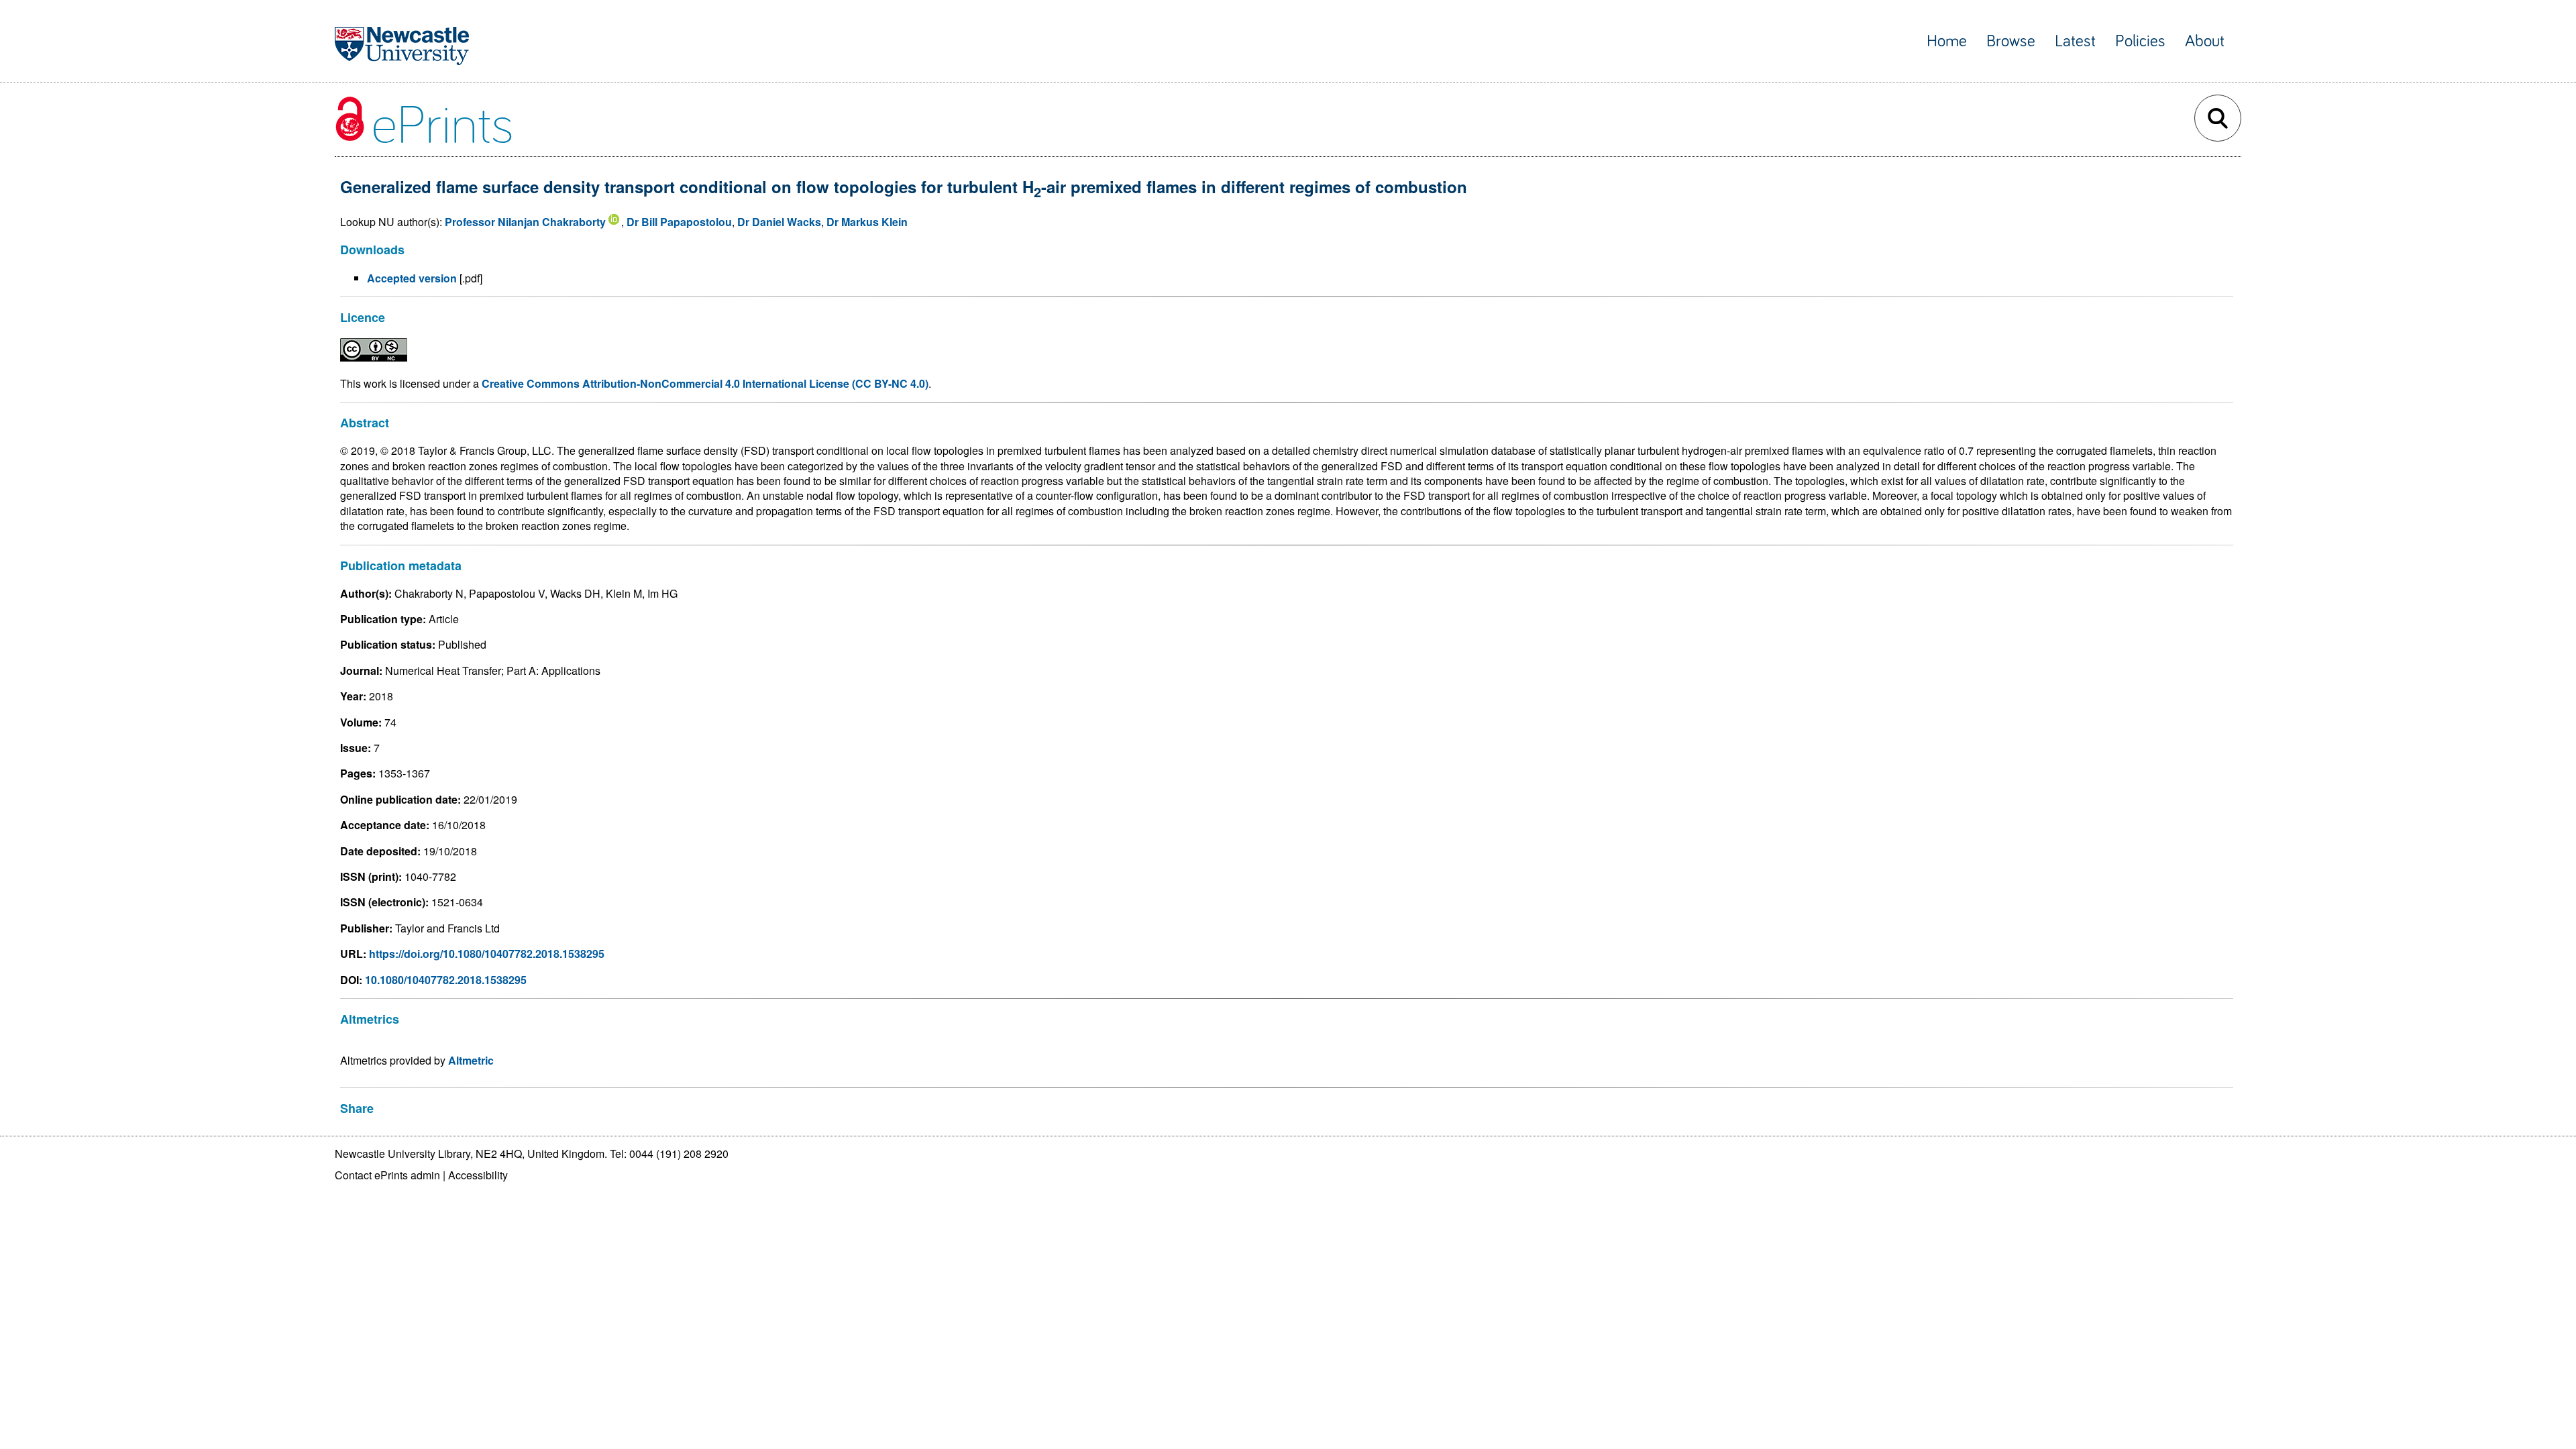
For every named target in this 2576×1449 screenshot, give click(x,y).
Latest (2075, 41)
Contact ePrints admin (387, 1175)
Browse (2011, 41)
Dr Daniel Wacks (779, 222)
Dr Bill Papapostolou (679, 222)
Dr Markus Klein (867, 222)
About (2205, 41)
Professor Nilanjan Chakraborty (525, 222)
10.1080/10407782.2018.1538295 (446, 980)
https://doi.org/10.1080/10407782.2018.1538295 (487, 954)
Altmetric (471, 1060)
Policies (2140, 41)
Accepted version (412, 278)
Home (1947, 41)
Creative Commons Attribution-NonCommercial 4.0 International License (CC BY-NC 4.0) (705, 383)
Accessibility (478, 1175)
